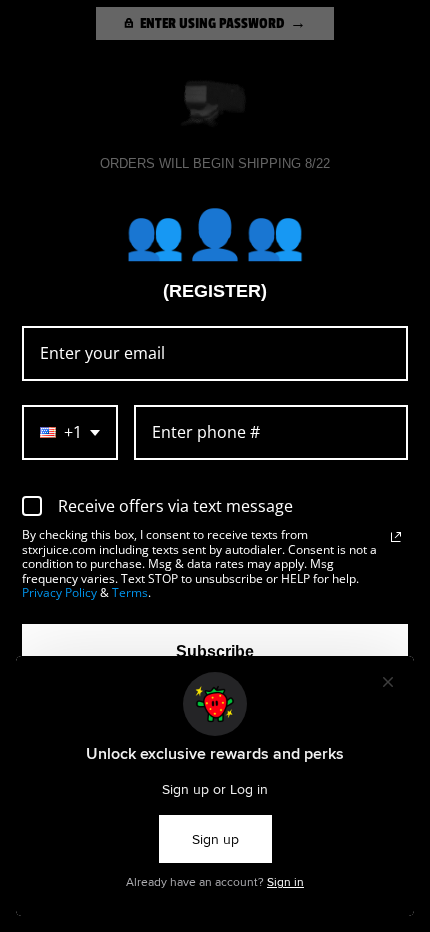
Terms (130, 592)
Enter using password (212, 23)
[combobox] (70, 432)
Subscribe (215, 651)
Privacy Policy (59, 592)
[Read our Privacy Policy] (396, 537)
